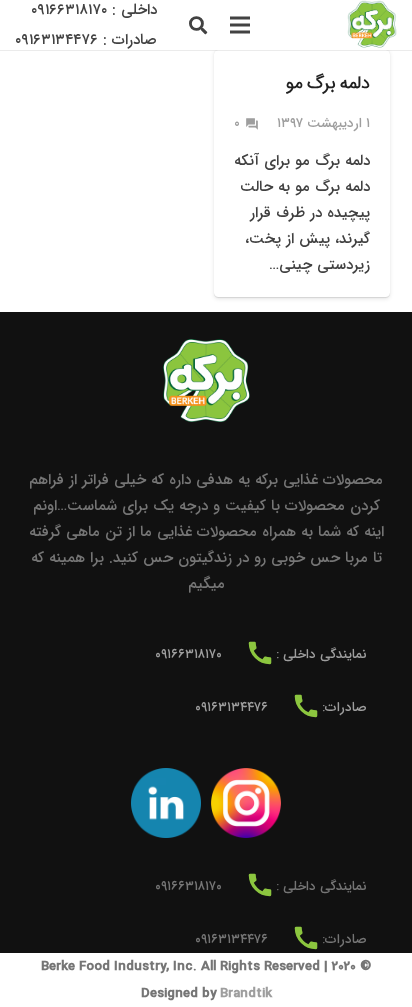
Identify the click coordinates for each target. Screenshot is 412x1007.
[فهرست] (240, 25)
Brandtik (246, 993)
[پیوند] (372, 25)
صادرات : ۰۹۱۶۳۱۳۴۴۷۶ (86, 40)
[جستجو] (198, 25)
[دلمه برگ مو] (302, 173)
